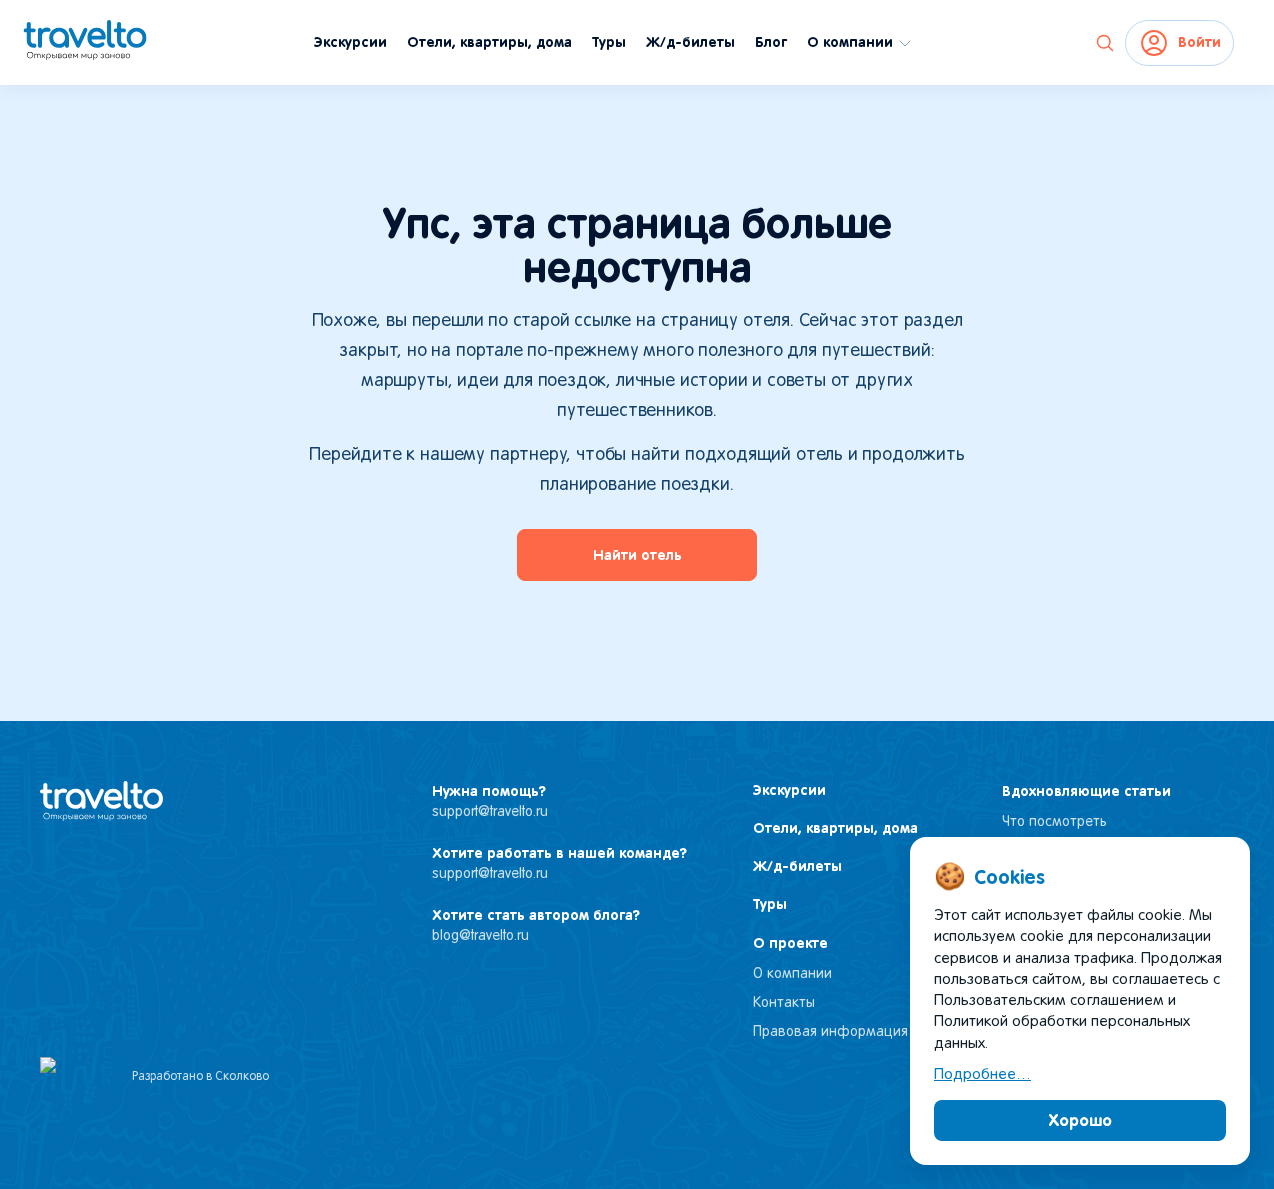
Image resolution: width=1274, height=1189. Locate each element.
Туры (609, 42)
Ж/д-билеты (690, 42)
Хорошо (1080, 1120)
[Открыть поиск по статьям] (1105, 43)
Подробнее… (982, 1075)
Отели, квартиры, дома (489, 42)
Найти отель (637, 555)
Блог (771, 42)
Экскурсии (350, 42)
